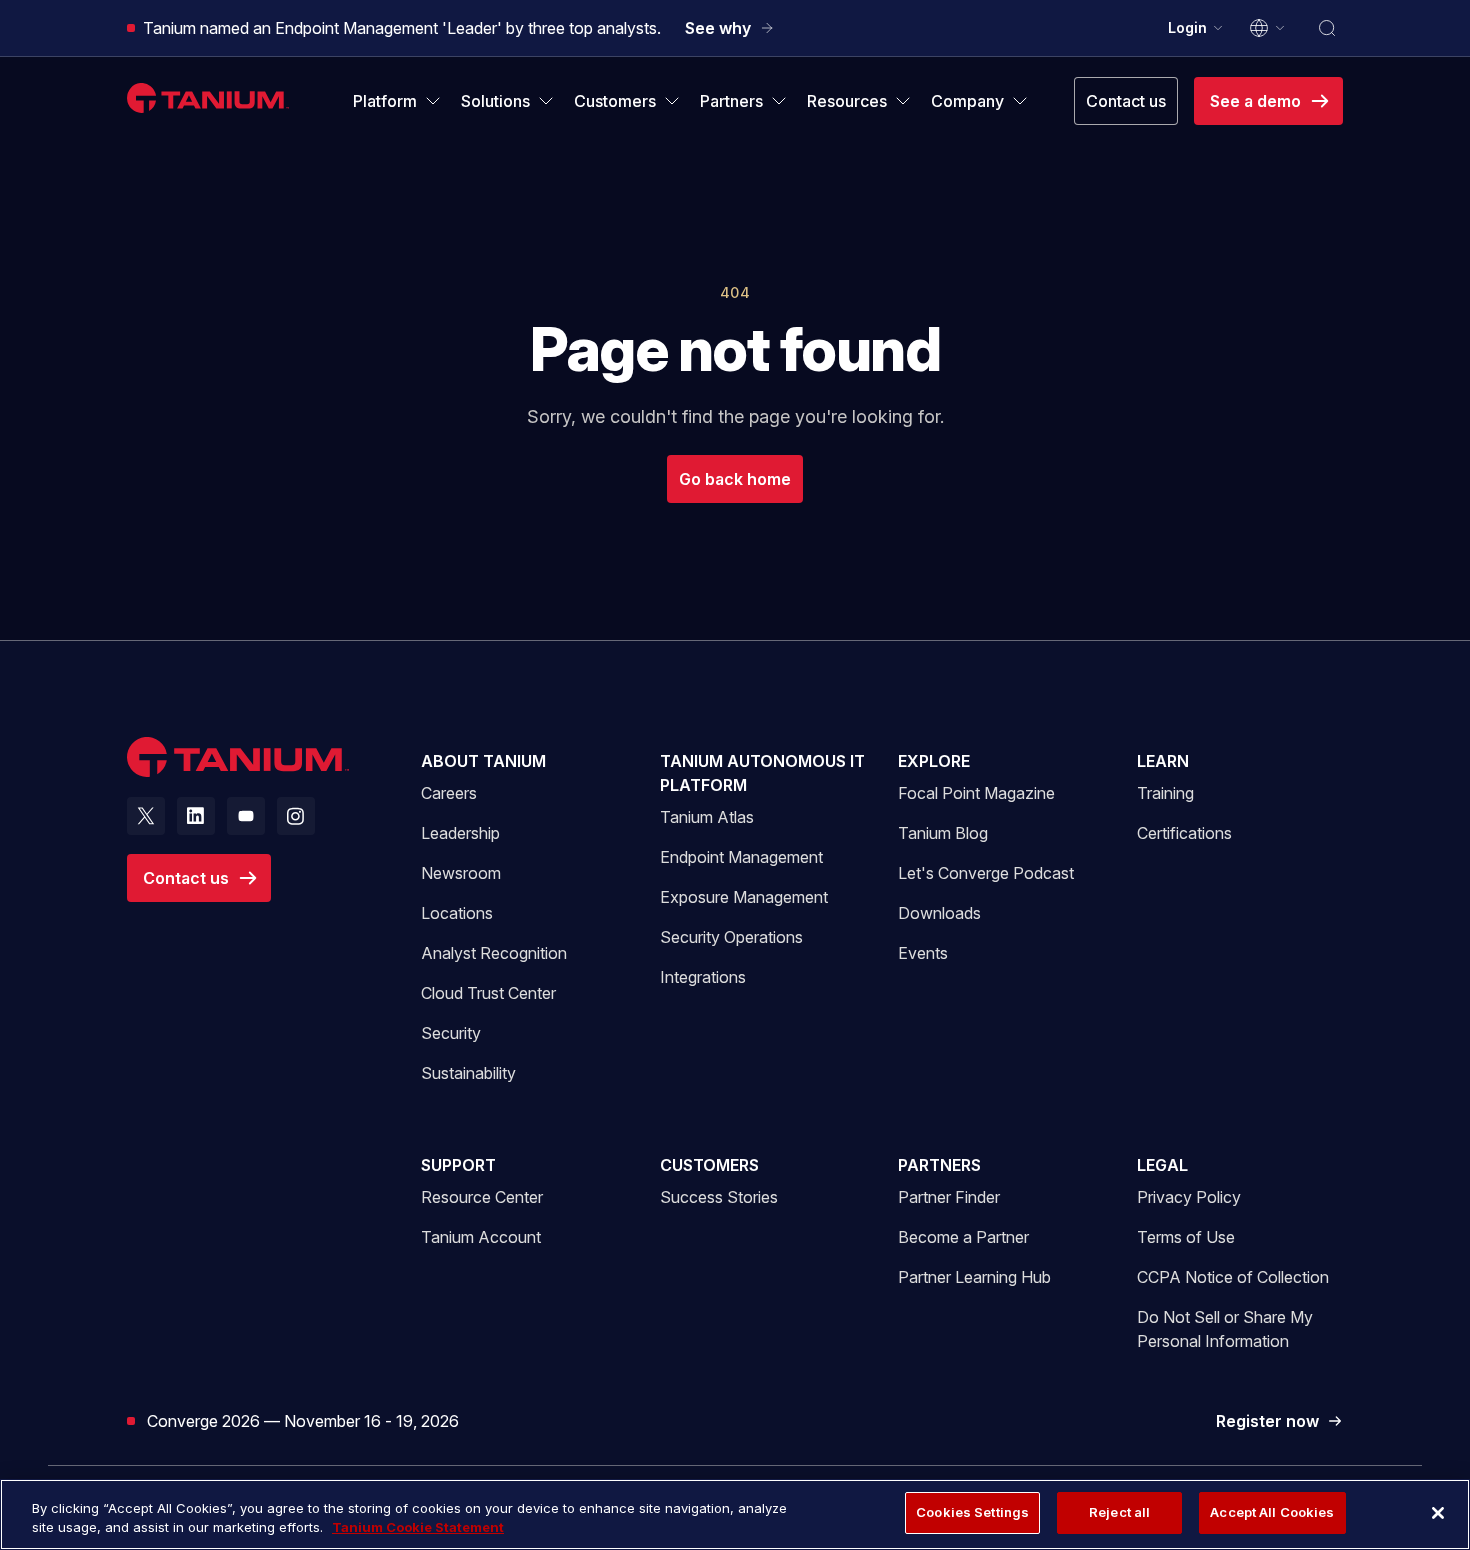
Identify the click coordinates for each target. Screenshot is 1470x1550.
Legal (1162, 1165)
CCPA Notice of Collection (1233, 1277)
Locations (457, 913)
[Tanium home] (208, 97)
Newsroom (461, 873)
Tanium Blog (943, 833)
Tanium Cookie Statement (418, 1528)
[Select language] (1268, 28)
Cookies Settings (972, 1512)
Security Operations (731, 937)
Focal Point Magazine (976, 793)
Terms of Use (1186, 1237)
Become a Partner (963, 1237)
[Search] (1327, 28)
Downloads (939, 913)
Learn (1163, 761)
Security (451, 1033)
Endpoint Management (741, 857)
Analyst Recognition (494, 953)
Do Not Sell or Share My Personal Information (1225, 1329)
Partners (939, 1165)
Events (923, 953)
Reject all (1119, 1512)
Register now (1279, 1422)
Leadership (460, 833)
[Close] (1438, 1513)
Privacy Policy (1189, 1197)
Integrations (703, 977)
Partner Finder (949, 1197)
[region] (735, 1514)
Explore (934, 761)
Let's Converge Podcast (986, 873)
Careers (449, 793)
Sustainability (468, 1073)
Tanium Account (481, 1236)
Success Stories (719, 1197)
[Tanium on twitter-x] (146, 816)
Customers (709, 1165)
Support (458, 1165)
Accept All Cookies (1272, 1512)
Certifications (1184, 833)
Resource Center (482, 1196)
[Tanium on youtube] (246, 816)
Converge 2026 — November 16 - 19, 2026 (303, 1420)
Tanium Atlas (707, 817)
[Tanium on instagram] (296, 816)
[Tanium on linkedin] (196, 816)
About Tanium (483, 761)
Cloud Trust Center (488, 992)
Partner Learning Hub (974, 1276)
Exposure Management (744, 897)
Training (1165, 793)
